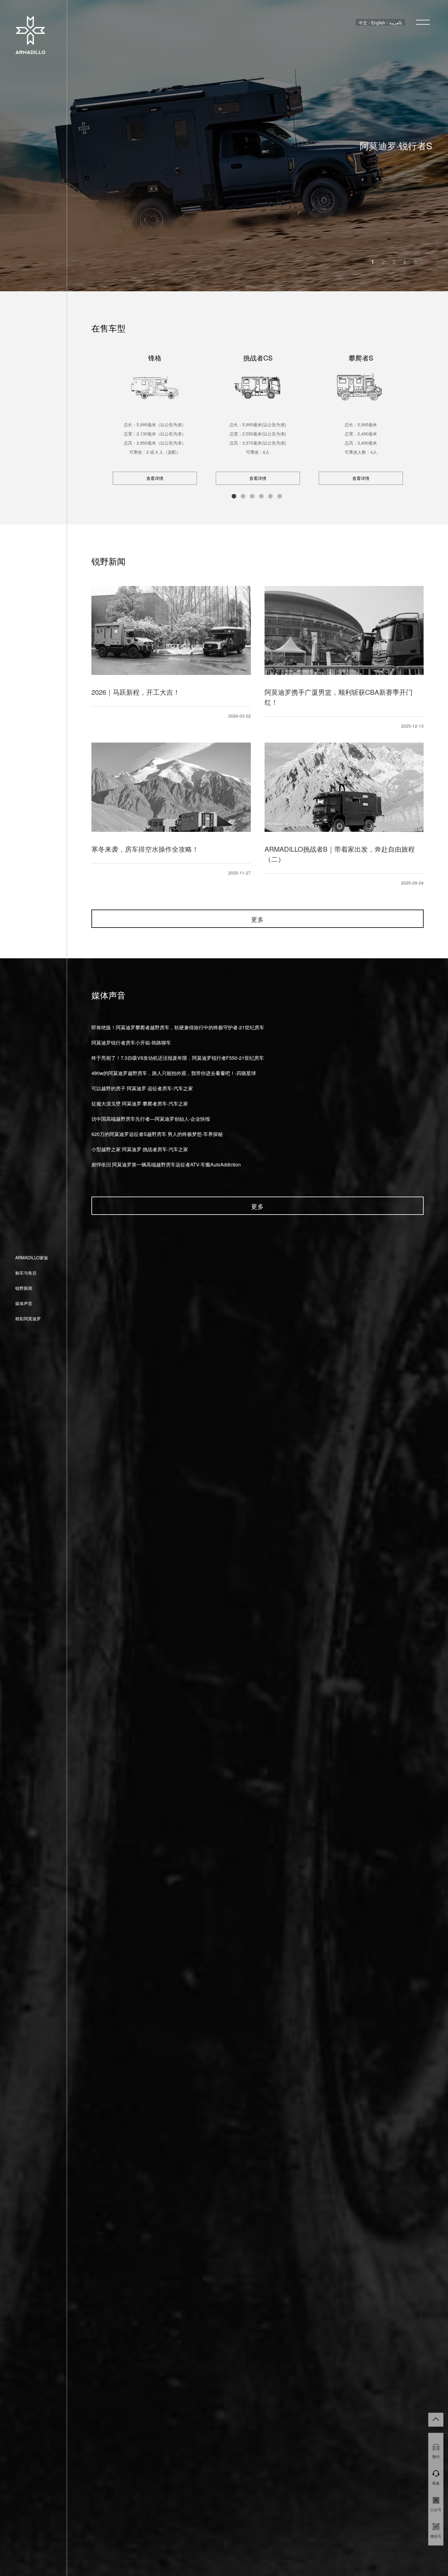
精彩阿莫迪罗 (28, 1318)
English (378, 23)
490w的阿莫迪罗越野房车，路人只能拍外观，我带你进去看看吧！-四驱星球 (174, 1073)
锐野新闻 (24, 1288)
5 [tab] (415, 262)
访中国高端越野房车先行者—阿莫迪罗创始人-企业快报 (151, 1119)
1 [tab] (373, 262)
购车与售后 (26, 1273)
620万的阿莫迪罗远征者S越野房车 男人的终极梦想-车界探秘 (157, 1134)
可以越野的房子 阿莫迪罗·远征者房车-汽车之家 (142, 1088)
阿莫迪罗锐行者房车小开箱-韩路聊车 (131, 1043)
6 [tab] (280, 496)
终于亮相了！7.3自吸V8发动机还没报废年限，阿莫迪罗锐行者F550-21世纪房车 (178, 1058)
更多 (258, 919)
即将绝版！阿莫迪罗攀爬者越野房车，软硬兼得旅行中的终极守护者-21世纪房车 (178, 1027)
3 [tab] (394, 262)
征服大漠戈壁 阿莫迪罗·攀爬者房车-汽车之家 (140, 1103)
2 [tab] (383, 262)
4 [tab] (405, 262)
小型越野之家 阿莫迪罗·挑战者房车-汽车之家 (140, 1149)
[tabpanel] (224, 146)
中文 (363, 23)
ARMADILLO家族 (32, 1258)
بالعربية (396, 23)
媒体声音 (24, 1303)
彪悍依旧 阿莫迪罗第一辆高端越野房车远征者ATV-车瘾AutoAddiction (166, 1164)
